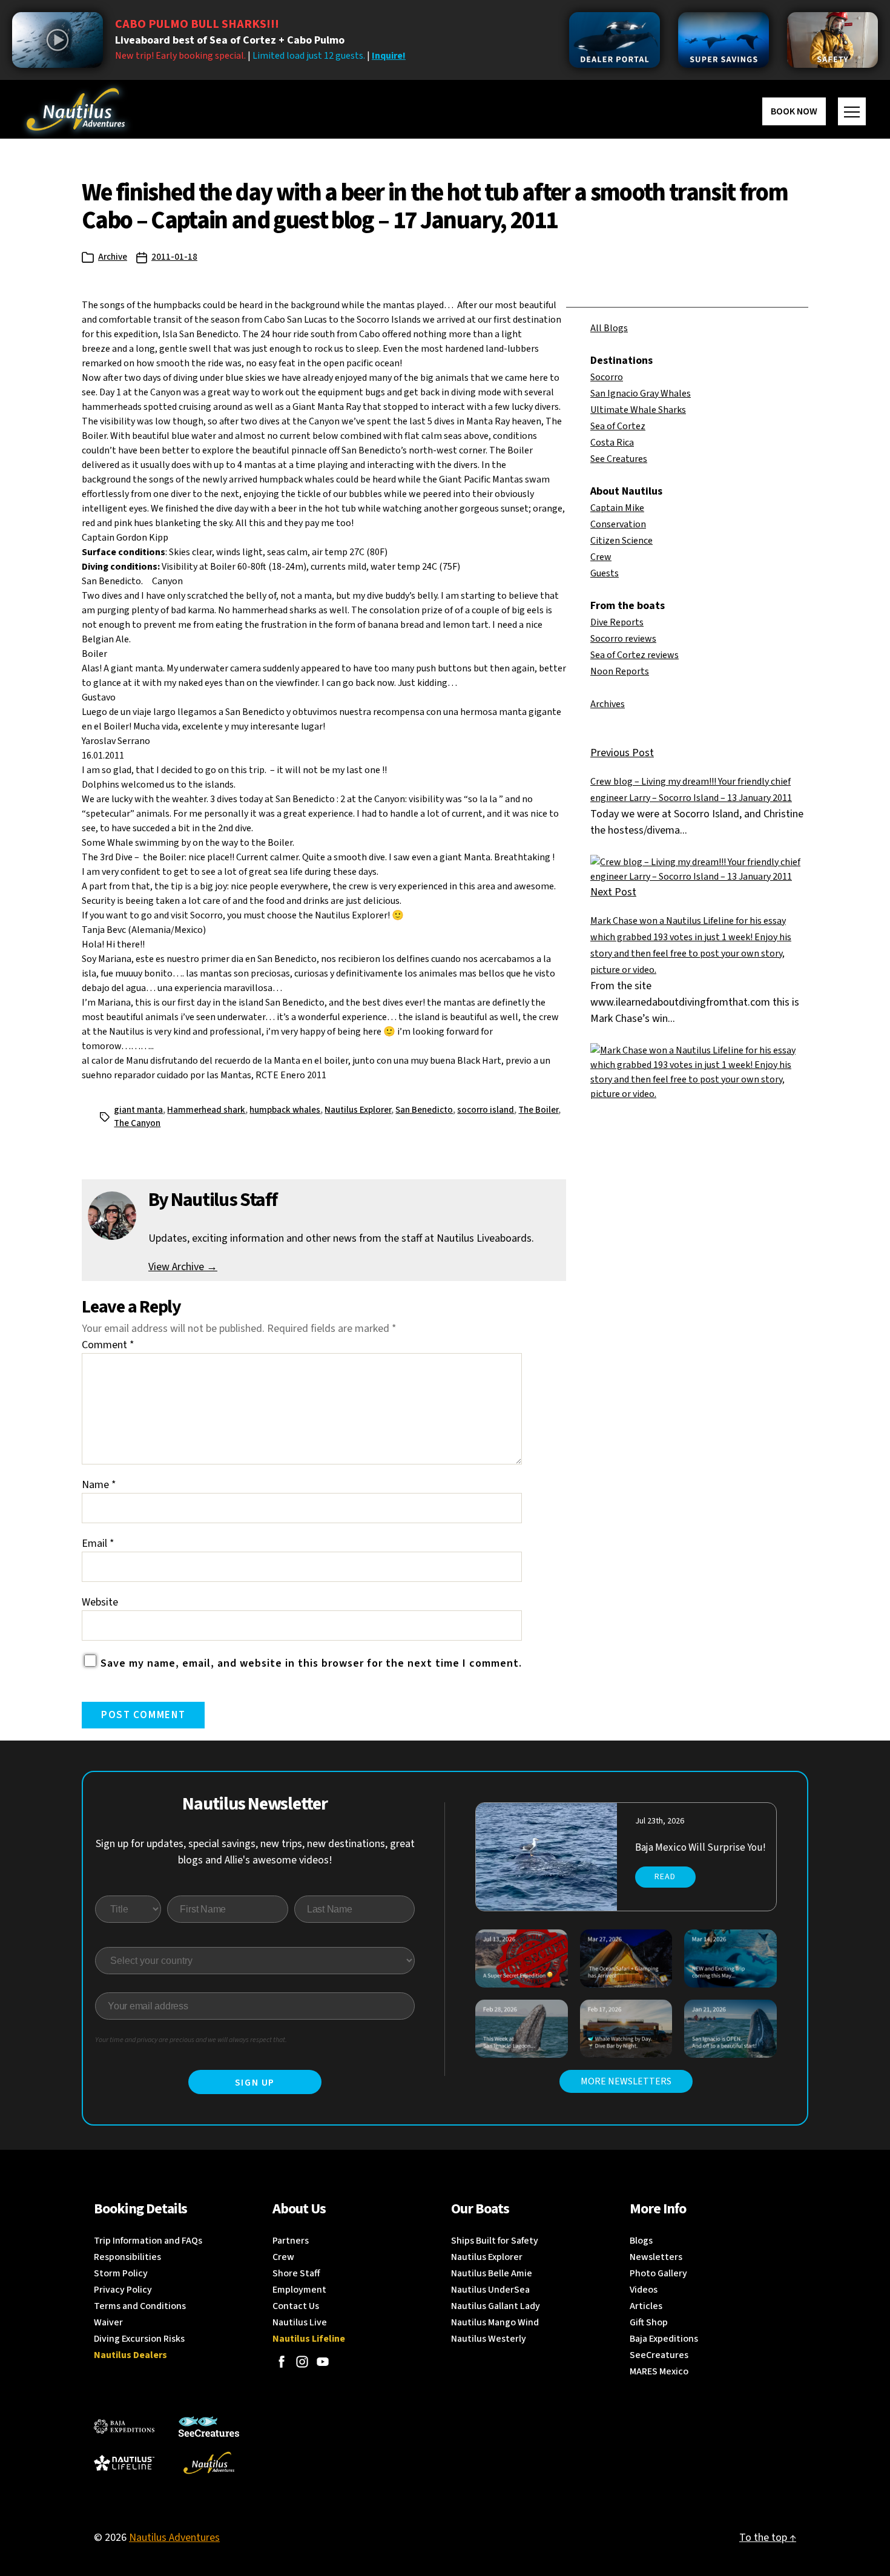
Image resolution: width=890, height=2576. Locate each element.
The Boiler (538, 1110)
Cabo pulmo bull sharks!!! (197, 24)
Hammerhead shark (206, 1110)
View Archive (183, 1267)
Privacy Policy (123, 2290)
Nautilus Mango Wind (495, 2322)
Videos (644, 2290)
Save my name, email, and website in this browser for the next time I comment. (311, 1663)
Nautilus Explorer (358, 1110)
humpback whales (285, 1110)
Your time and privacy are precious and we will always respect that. (191, 2040)
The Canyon (137, 1123)
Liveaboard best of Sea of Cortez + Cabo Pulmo (230, 40)
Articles (646, 2306)
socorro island (486, 1110)
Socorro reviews (623, 639)
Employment (299, 2290)
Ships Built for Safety (495, 2241)
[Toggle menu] (852, 111)
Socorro (607, 377)
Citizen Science (621, 541)
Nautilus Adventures (174, 2538)
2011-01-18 (174, 257)
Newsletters (656, 2257)
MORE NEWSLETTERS (626, 2081)
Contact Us (296, 2306)
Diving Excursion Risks (139, 2339)
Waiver (108, 2322)
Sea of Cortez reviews (635, 655)
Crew (601, 557)
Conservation (618, 524)
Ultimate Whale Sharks (638, 410)
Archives (608, 704)
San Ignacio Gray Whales (641, 394)
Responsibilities (127, 2257)
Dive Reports (617, 622)
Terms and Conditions (140, 2306)
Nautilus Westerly (489, 2339)
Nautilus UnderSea (490, 2290)
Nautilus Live (300, 2322)
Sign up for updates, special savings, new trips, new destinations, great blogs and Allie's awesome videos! (255, 1852)
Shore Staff (296, 2273)
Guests (605, 573)
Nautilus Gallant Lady (496, 2306)
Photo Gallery (658, 2273)
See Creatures (619, 459)
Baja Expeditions (664, 2339)
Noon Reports (620, 671)
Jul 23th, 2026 (660, 1821)
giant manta (138, 1110)
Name (99, 1485)
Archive (113, 257)
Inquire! (389, 56)
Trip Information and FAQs (148, 2241)
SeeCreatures (659, 2355)
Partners (291, 2241)
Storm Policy (121, 2273)
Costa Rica (612, 443)
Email (98, 1543)
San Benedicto (424, 1110)
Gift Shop (649, 2322)
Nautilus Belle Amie (492, 2273)
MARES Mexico (659, 2371)
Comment (108, 1345)
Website (100, 1602)
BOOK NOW (794, 111)
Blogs (641, 2241)
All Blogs (609, 328)
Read (665, 1877)
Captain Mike (617, 508)
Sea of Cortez (618, 426)
